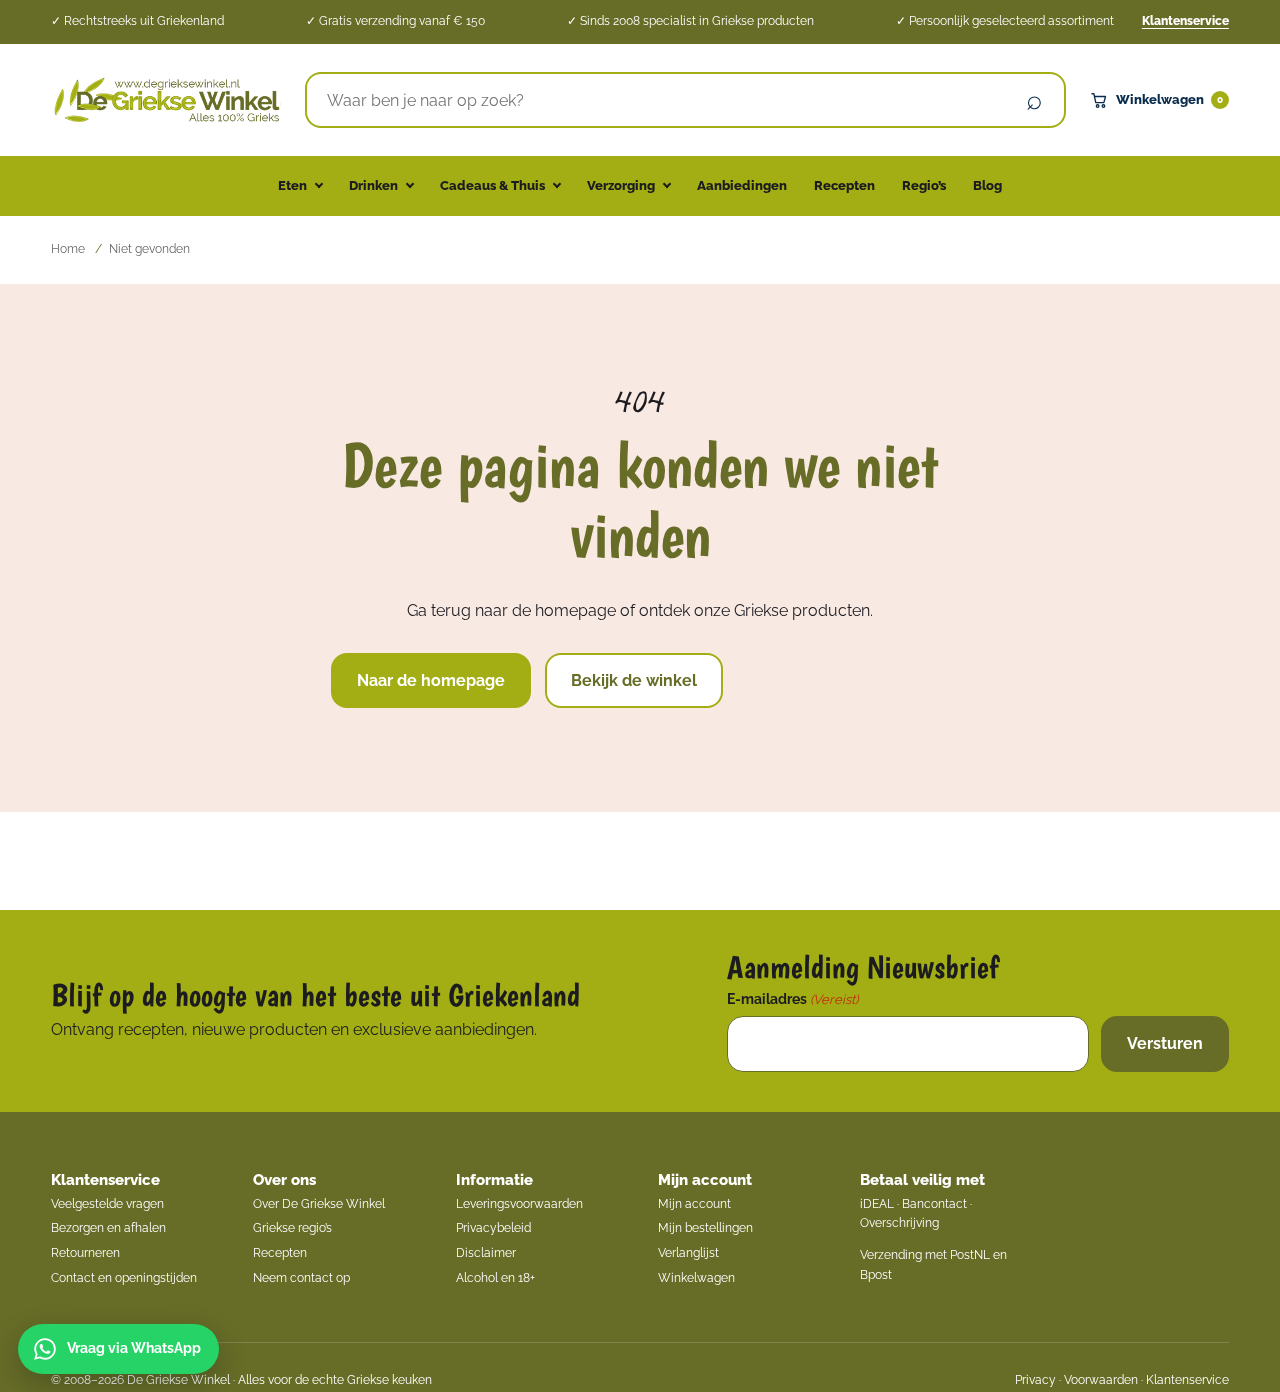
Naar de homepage (431, 680)
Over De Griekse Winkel (319, 1204)
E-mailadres (792, 999)
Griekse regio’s (292, 1228)
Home (68, 249)
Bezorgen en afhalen (108, 1228)
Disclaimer (486, 1253)
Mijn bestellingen (705, 1228)
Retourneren (85, 1253)
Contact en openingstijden (124, 1278)
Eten (292, 185)
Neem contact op (301, 1278)
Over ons (284, 1180)
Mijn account (705, 1180)
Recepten (844, 185)
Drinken (373, 185)
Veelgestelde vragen (107, 1204)
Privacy (1035, 1380)
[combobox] (656, 100)
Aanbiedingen (742, 185)
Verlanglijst (688, 1253)
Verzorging (621, 185)
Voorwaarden (1101, 1380)
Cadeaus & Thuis (492, 185)
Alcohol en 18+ (495, 1278)
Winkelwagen (1169, 99)
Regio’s (924, 185)
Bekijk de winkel (634, 680)
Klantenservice (1185, 21)
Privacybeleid (493, 1228)
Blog (987, 185)
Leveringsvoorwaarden (519, 1204)
